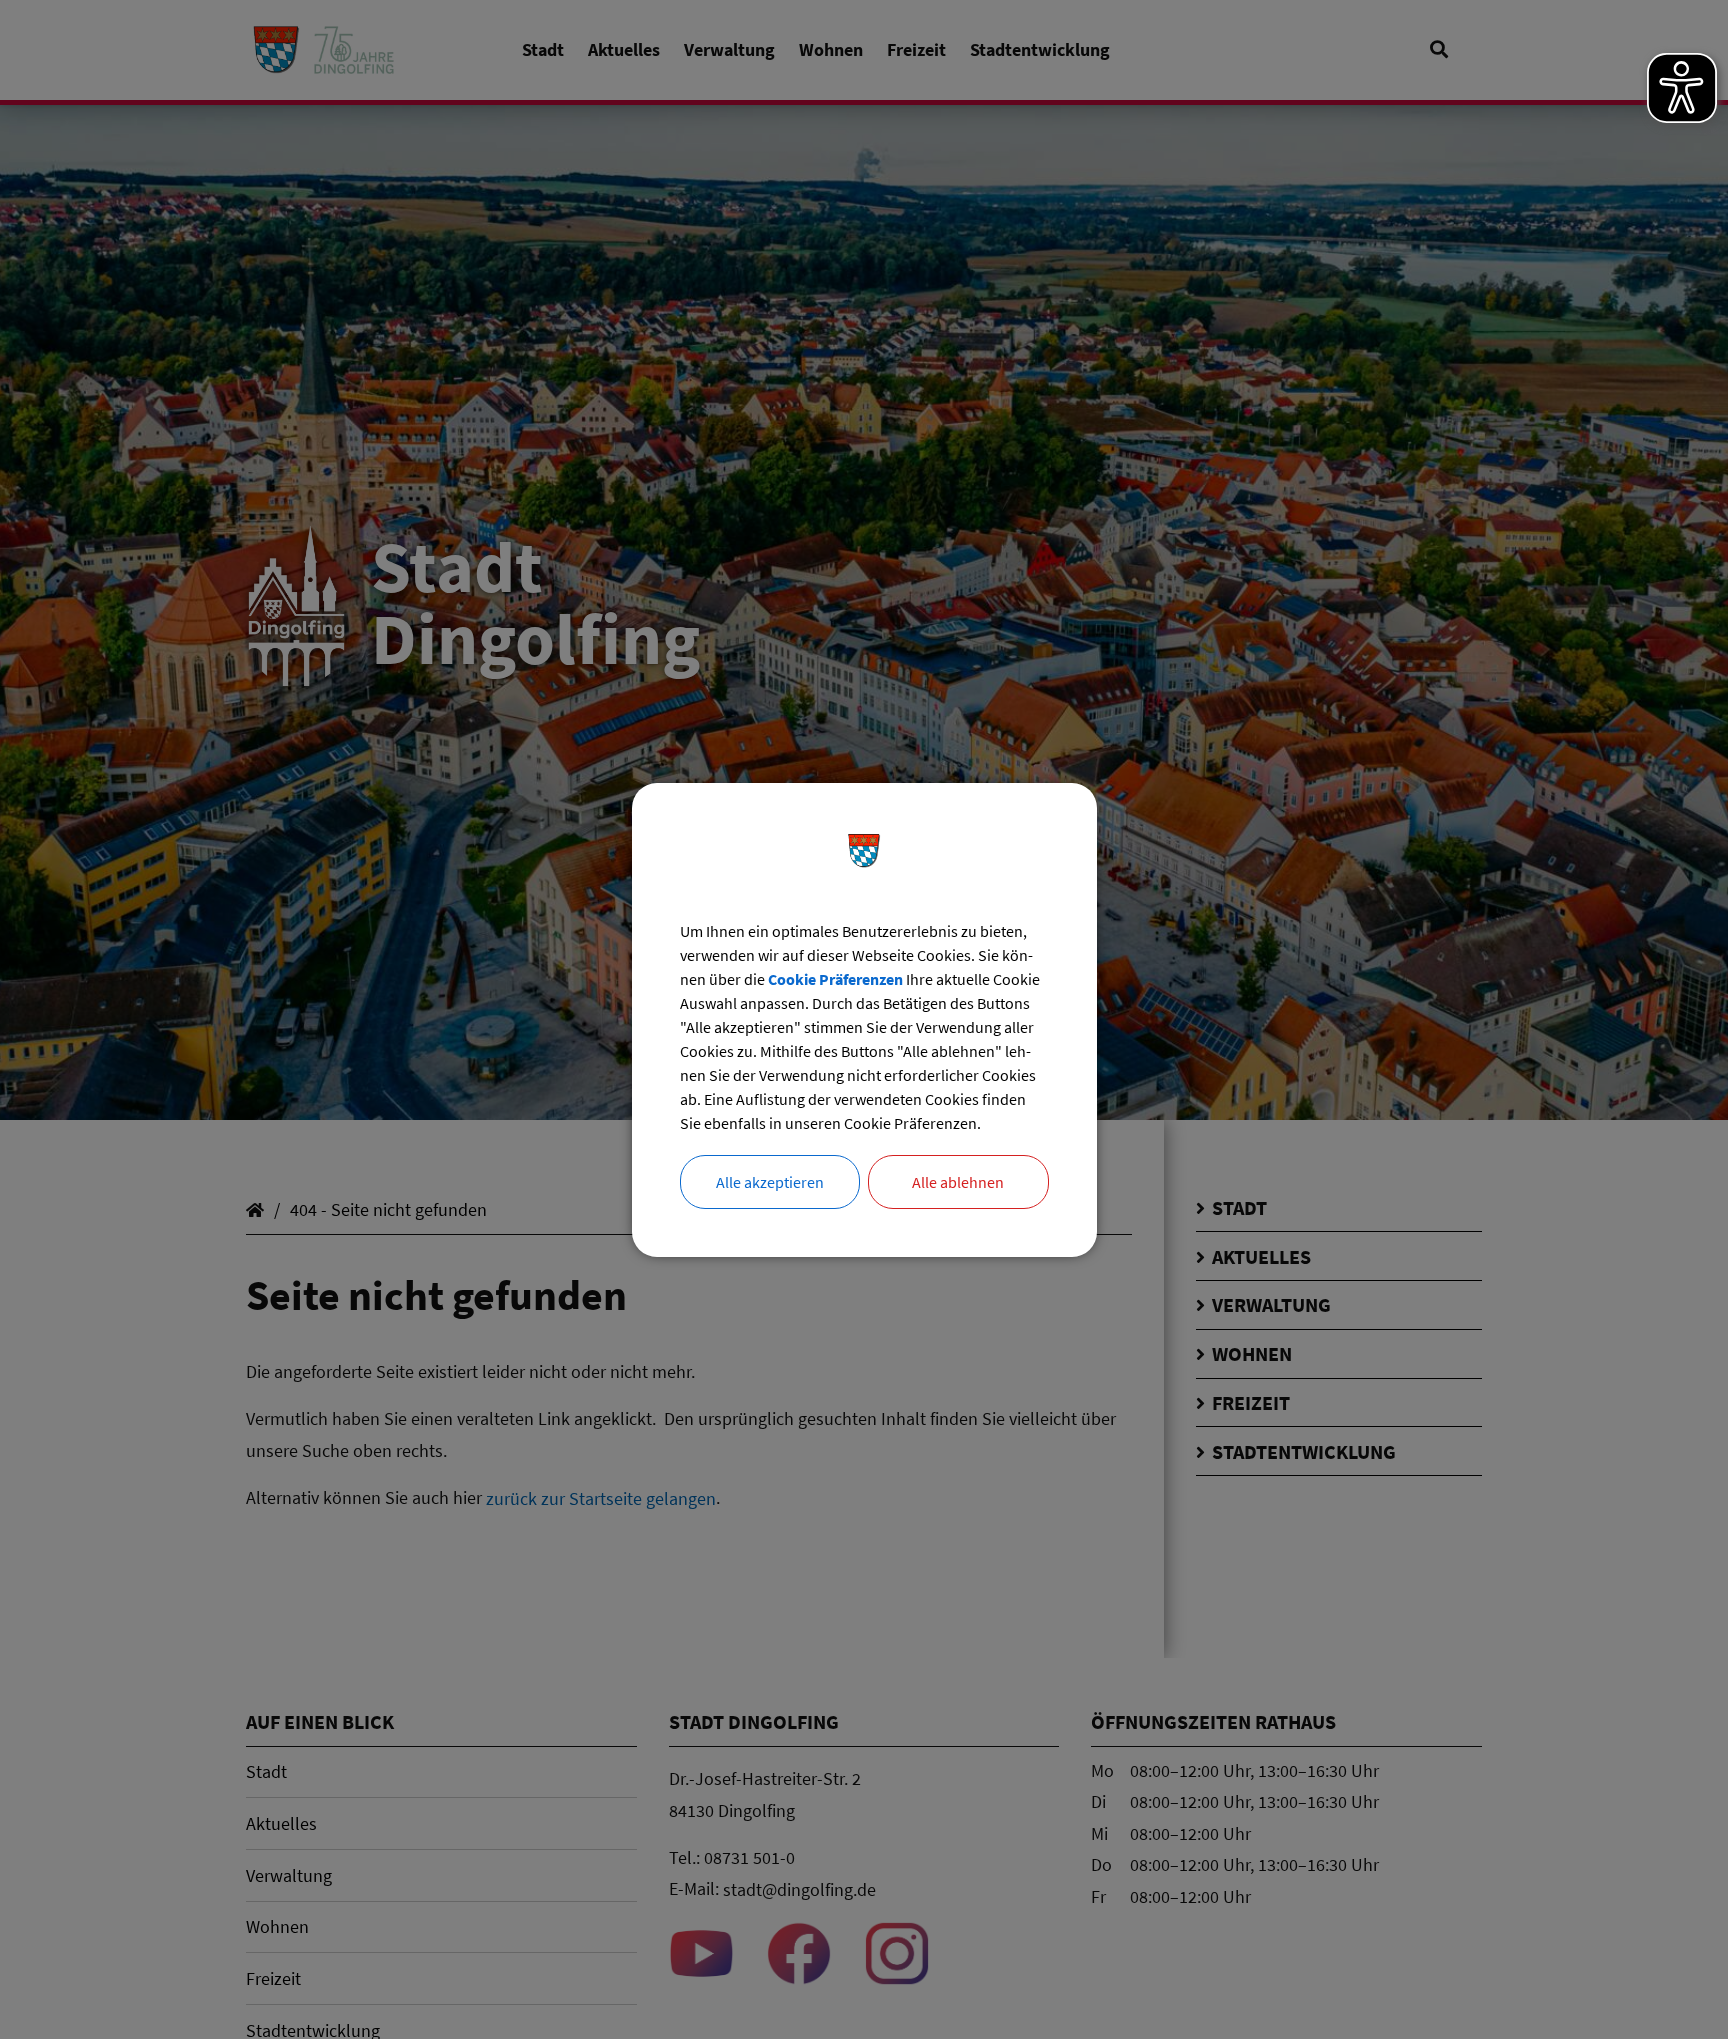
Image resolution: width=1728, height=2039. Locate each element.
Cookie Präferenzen (835, 979)
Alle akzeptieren (770, 1182)
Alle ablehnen (958, 1182)
